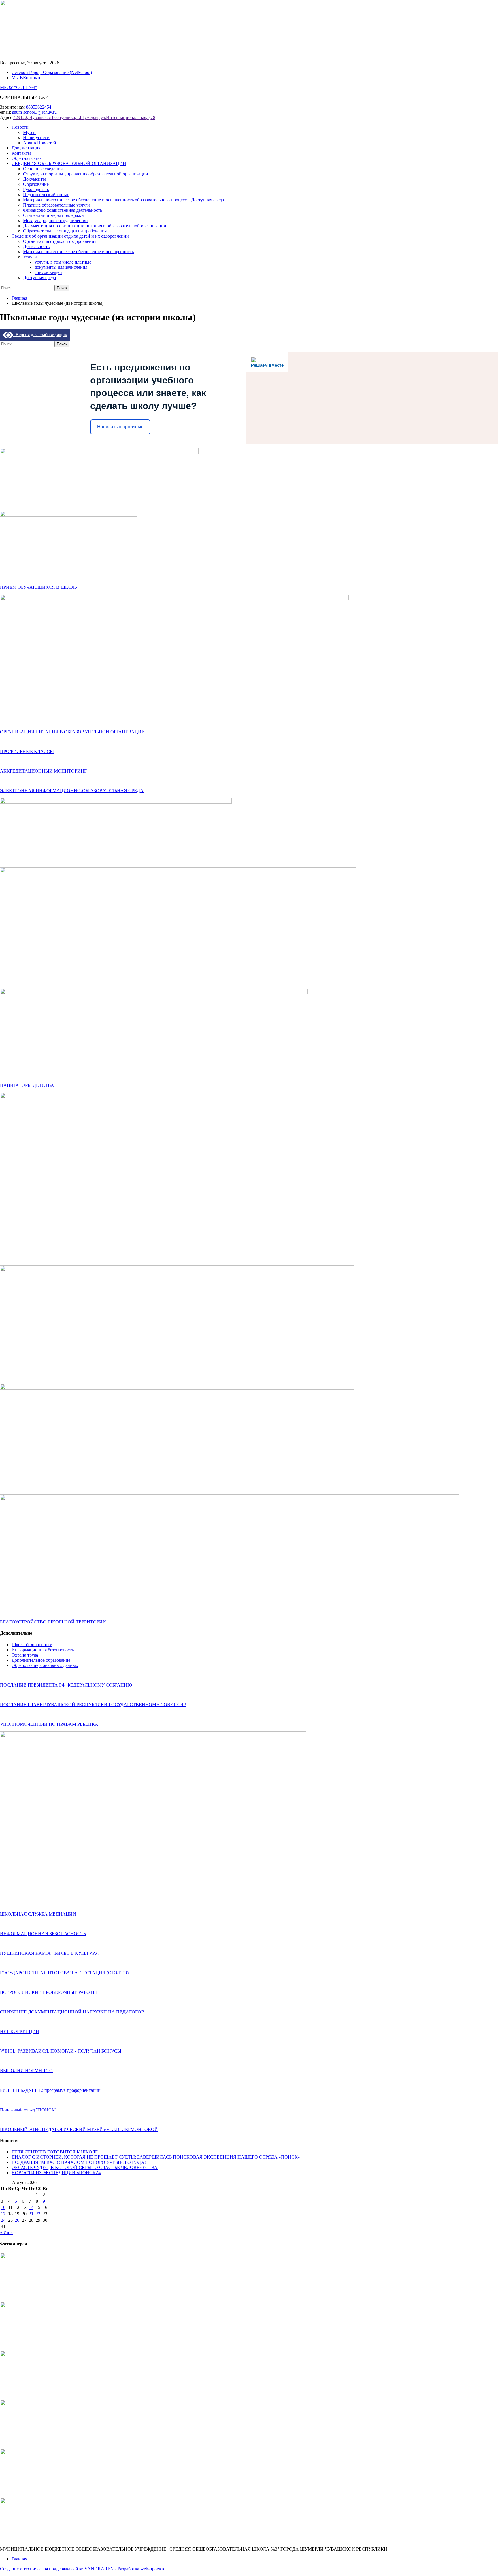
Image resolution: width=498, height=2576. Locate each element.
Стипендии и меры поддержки (53, 215)
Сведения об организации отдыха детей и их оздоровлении (70, 236)
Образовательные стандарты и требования (65, 231)
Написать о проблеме (120, 427)
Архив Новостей (40, 143)
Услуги (30, 257)
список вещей (48, 272)
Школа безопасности (32, 1645)
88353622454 (39, 107)
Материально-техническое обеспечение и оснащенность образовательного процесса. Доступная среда (123, 200)
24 (3, 2220)
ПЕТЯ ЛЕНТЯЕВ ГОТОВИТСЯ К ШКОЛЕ (55, 2152)
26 (17, 2220)
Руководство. (36, 189)
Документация (26, 148)
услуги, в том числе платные (63, 262)
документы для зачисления (61, 267)
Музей (29, 132)
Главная (19, 2559)
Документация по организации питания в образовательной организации (95, 226)
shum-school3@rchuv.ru (34, 112)
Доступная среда (39, 278)
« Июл (6, 2233)
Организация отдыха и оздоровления (60, 241)
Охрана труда (25, 1655)
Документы (34, 179)
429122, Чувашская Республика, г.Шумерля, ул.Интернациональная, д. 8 (84, 117)
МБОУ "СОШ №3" (19, 87)
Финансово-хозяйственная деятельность (63, 210)
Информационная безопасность (43, 1650)
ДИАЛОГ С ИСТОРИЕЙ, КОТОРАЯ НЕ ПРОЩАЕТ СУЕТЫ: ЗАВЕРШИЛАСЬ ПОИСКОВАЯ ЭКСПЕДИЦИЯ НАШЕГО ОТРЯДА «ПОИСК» (156, 2157)
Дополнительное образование (41, 1660)
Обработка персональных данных (45, 1665)
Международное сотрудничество (55, 220)
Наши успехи (36, 138)
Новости (20, 127)
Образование (36, 184)
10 (3, 2207)
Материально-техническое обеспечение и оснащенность (78, 252)
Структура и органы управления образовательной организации (86, 174)
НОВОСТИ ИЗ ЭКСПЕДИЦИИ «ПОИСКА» (56, 2173)
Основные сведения (43, 169)
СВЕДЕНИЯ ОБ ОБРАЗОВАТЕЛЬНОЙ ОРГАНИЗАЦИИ (69, 163)
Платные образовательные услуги (56, 205)
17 (3, 2214)
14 (31, 2207)
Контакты (21, 153)
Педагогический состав (46, 195)
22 (38, 2214)
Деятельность (36, 246)
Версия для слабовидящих (40, 335)
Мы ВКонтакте (26, 78)
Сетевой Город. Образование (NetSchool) (52, 72)
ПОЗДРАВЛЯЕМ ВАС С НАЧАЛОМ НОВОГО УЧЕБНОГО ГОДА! (79, 2162)
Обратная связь (27, 158)
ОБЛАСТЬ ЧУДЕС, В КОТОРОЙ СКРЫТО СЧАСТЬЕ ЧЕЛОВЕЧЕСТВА (85, 2167)
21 (31, 2214)
